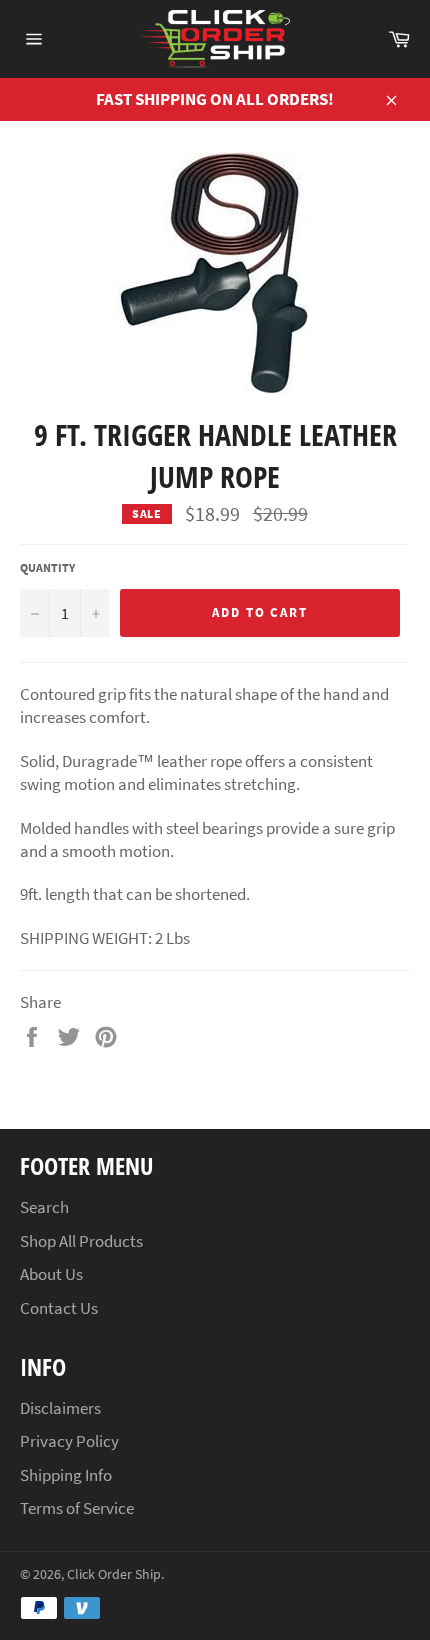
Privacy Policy (69, 1441)
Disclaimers (60, 1408)
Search (44, 1207)
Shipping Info (66, 1475)
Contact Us (59, 1308)
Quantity (47, 567)
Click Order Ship (114, 1574)
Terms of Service (77, 1508)
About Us (51, 1274)
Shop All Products (81, 1241)
